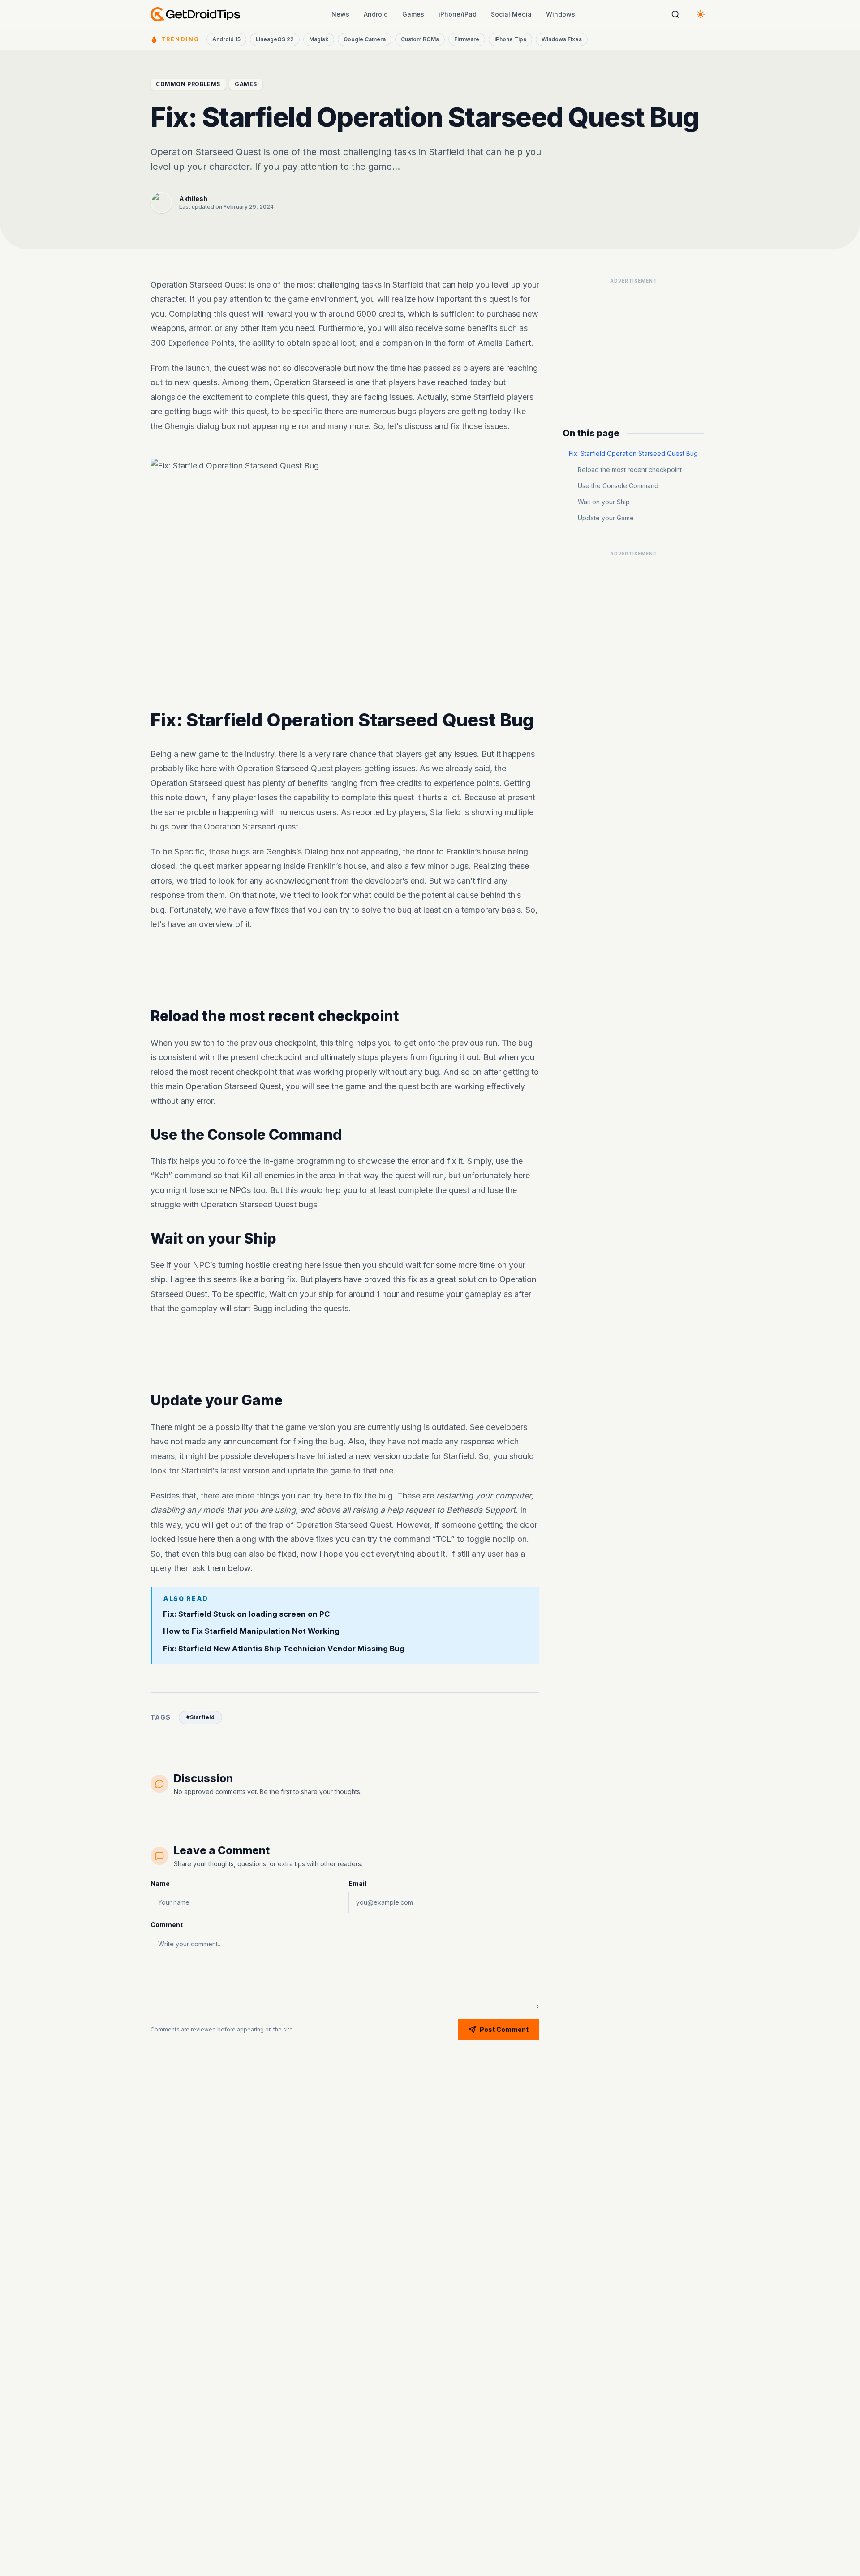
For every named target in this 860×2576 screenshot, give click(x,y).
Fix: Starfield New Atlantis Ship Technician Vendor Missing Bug (284, 1649)
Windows (561, 14)
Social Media (511, 14)
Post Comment (504, 2029)
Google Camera (365, 39)
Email (357, 1883)
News (340, 14)
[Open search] (675, 14)
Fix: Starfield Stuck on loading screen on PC (247, 1614)
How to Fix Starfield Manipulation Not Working (251, 1631)
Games (413, 14)
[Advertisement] (345, 970)
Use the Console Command (618, 486)
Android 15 (226, 39)
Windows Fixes (562, 39)
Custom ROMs (420, 39)
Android (376, 14)
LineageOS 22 (275, 39)
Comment (167, 1925)
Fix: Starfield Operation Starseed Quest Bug (633, 453)
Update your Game (606, 518)
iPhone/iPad (458, 14)
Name (160, 1883)
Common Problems (188, 84)
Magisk (319, 39)
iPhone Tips (510, 39)
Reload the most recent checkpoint (630, 470)
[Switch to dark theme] (701, 14)
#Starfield (200, 1717)
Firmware (467, 39)
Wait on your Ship (604, 502)
